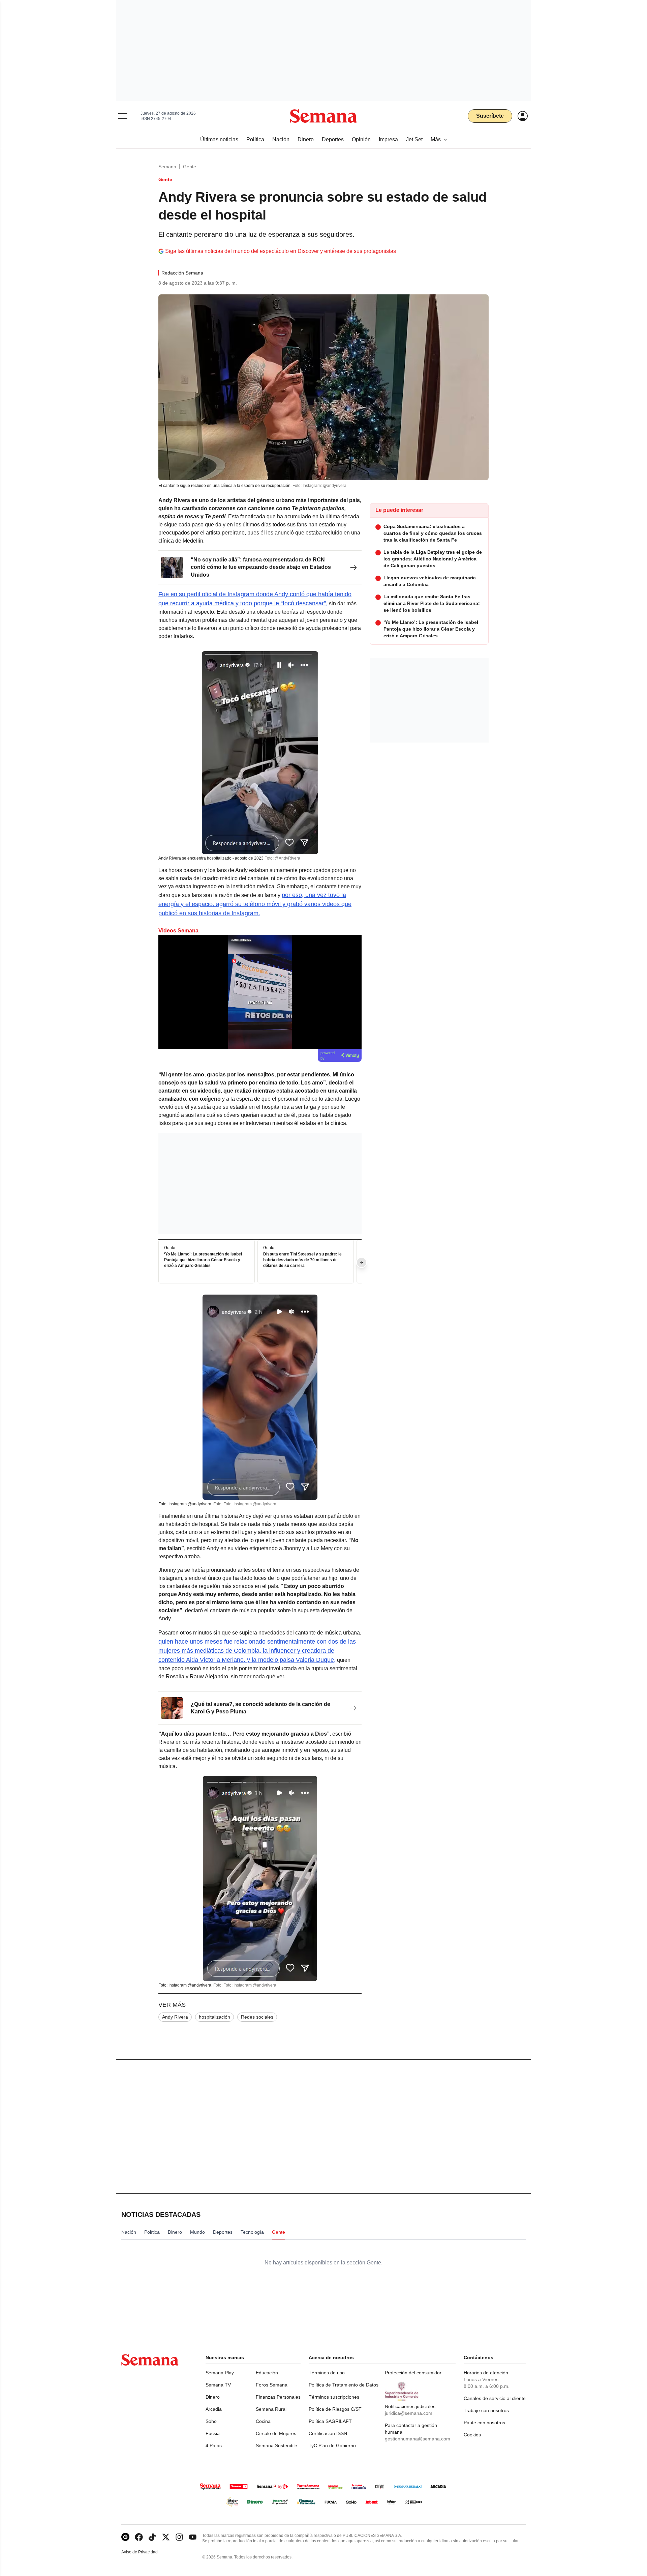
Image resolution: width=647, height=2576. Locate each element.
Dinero (213, 2397)
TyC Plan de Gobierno (332, 2445)
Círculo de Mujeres (276, 2433)
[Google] (125, 2537)
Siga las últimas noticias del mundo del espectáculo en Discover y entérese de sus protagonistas (281, 251)
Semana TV (218, 2385)
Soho (211, 2421)
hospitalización (214, 2017)
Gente (190, 167)
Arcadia (214, 2409)
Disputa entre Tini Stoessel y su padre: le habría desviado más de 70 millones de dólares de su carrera (302, 1260)
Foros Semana (272, 2385)
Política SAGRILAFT (330, 2421)
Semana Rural (271, 2409)
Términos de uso (327, 2373)
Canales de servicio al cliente (495, 2398)
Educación (267, 2373)
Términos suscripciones (334, 2397)
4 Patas (214, 2445)
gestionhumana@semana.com (418, 2439)
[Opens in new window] (139, 2537)
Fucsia (213, 2433)
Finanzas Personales (278, 2397)
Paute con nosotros (484, 2423)
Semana (167, 167)
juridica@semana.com (409, 2413)
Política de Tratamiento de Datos (344, 2385)
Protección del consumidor (413, 2373)
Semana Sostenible (276, 2445)
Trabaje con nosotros (486, 2410)
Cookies (472, 2435)
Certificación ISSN (328, 2433)
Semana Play (220, 2373)
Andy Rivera (175, 2017)
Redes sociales (257, 2017)
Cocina (263, 2421)
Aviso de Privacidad (147, 2552)
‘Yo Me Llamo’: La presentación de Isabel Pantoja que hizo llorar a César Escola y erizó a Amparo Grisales (203, 1260)
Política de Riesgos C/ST (335, 2409)
